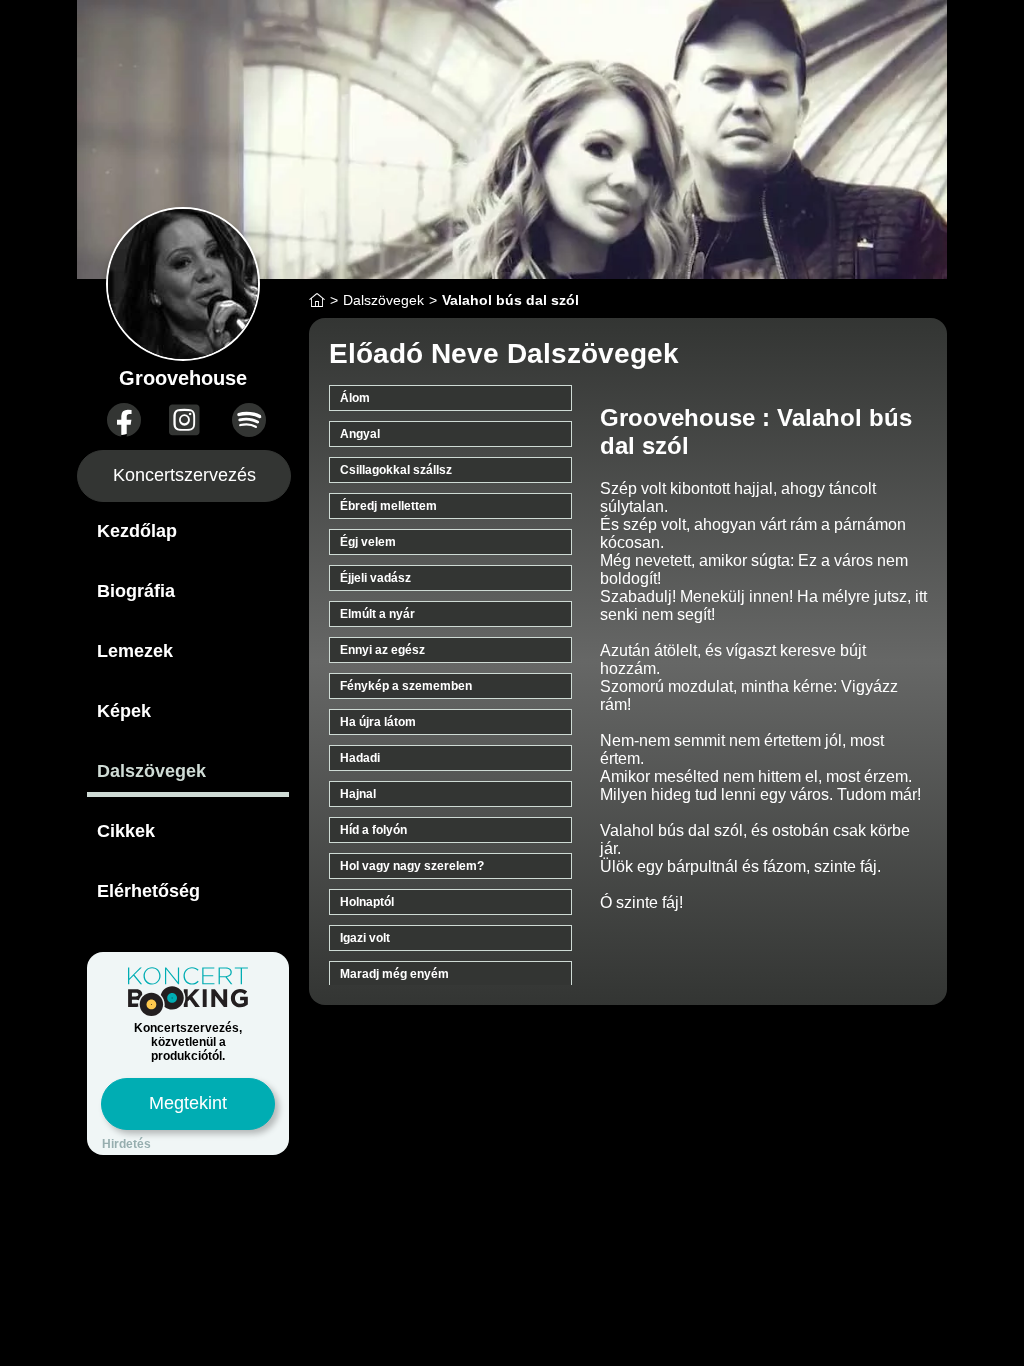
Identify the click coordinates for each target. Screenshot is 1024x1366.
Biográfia (136, 591)
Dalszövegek (151, 771)
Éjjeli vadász (375, 578)
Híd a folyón (373, 830)
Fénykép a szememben (406, 686)
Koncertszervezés (184, 475)
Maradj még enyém (394, 974)
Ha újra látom (378, 722)
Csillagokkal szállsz (396, 470)
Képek (124, 711)
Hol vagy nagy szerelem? (412, 866)
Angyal (360, 434)
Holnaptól (367, 902)
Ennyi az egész (382, 650)
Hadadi (360, 758)
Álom (355, 398)
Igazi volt (365, 938)
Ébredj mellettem (388, 506)
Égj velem (368, 542)
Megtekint (188, 1103)
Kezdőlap (137, 531)
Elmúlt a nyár (377, 614)
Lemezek (135, 651)
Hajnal (358, 794)
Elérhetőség (148, 891)
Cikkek (126, 831)
